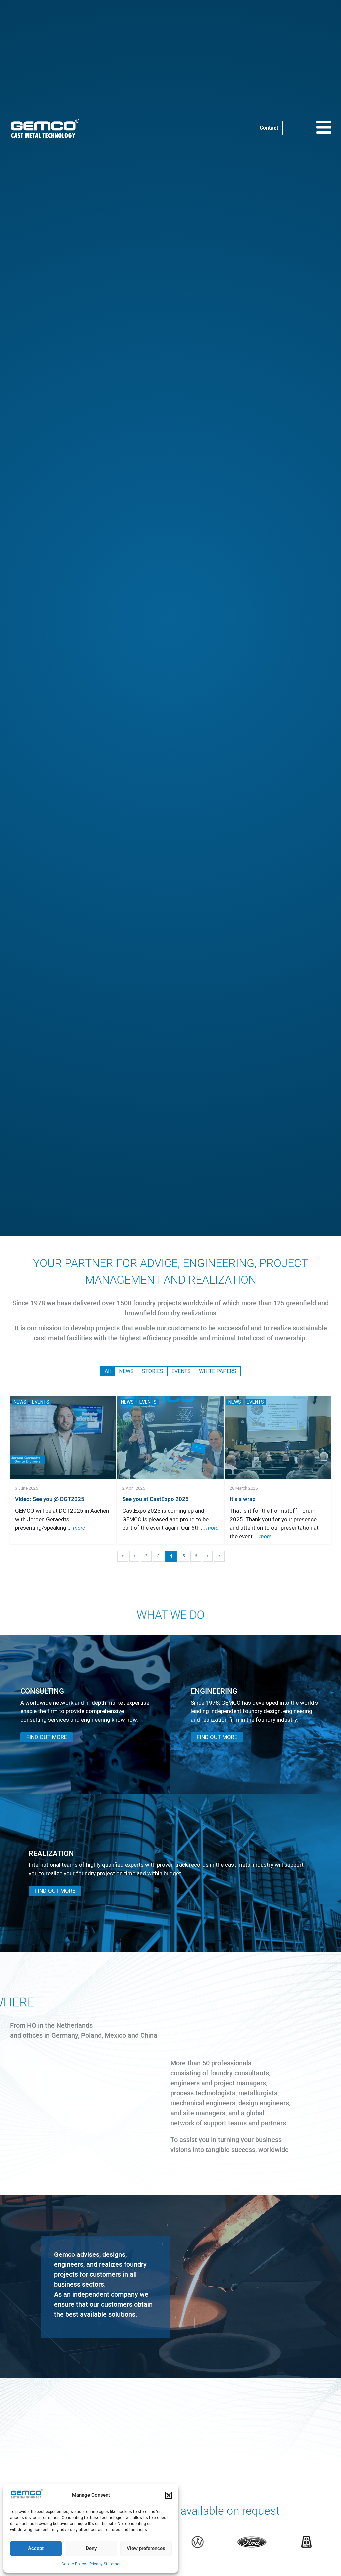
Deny (91, 2548)
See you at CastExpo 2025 (156, 1499)
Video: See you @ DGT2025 (50, 1499)
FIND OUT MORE (47, 1737)
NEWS (20, 1402)
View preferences (146, 2548)
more (79, 1528)
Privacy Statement (106, 2564)
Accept (36, 2548)
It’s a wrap (243, 1499)
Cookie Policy (74, 2564)
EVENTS (41, 1402)
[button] (169, 2495)
